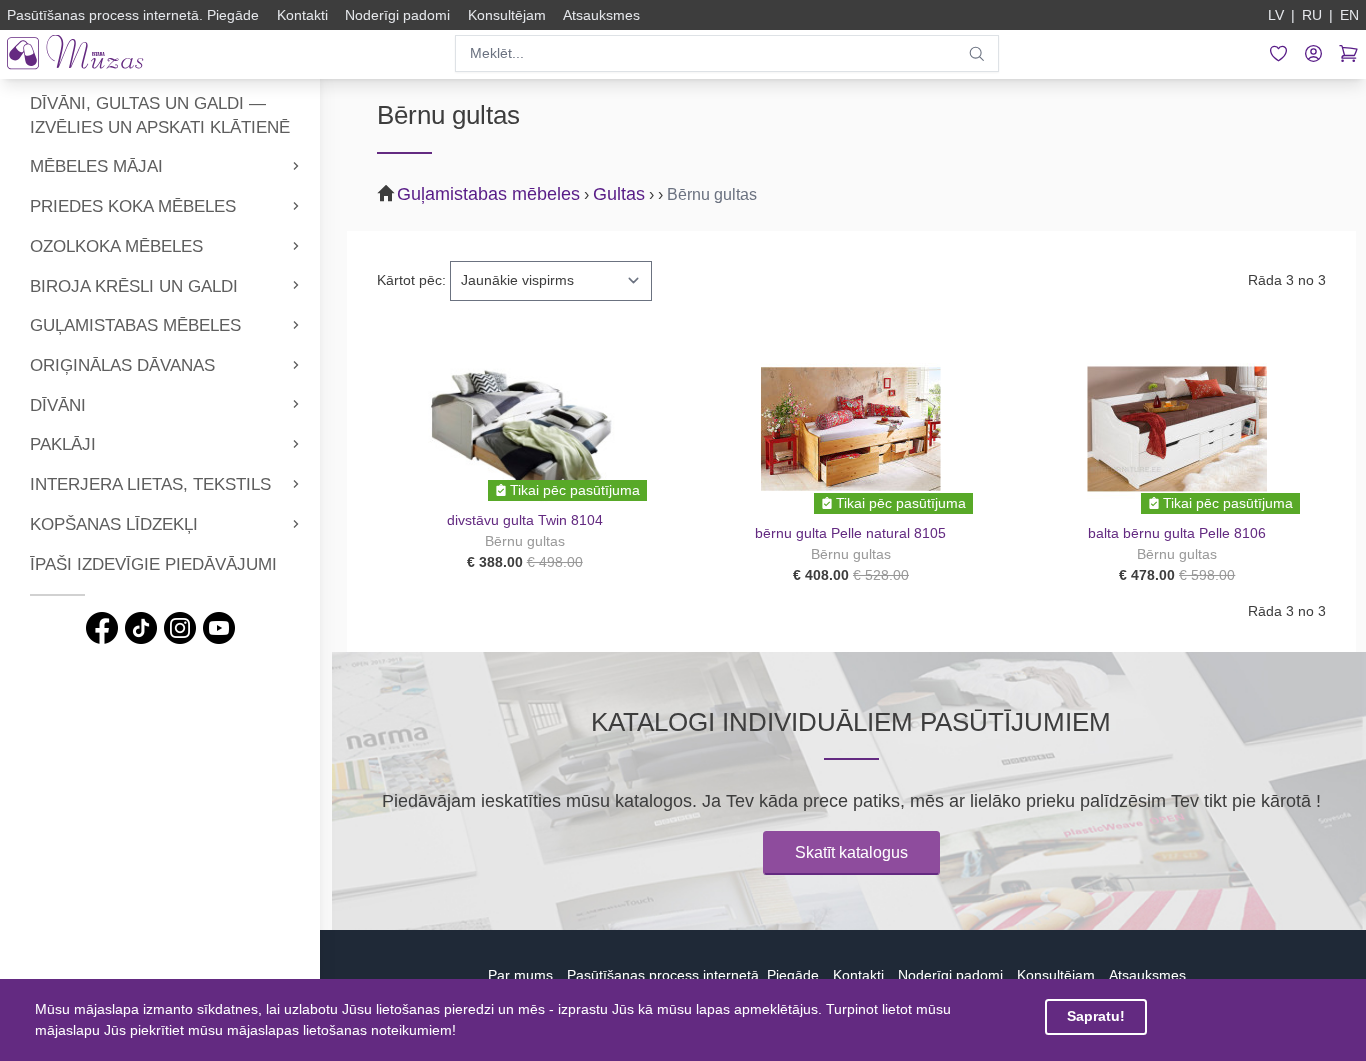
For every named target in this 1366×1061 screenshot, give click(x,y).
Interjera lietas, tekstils (150, 484)
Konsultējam (1056, 975)
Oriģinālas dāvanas (122, 365)
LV (1276, 15)
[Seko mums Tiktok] (141, 628)
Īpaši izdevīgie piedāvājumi (153, 564)
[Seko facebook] (102, 628)
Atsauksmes (1147, 975)
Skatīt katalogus (851, 852)
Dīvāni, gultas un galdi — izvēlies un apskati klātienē (160, 115)
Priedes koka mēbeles (133, 206)
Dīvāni (58, 405)
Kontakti (858, 975)
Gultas (619, 194)
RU (1312, 15)
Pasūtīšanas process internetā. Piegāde (693, 975)
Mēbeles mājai (96, 166)
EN (1349, 15)
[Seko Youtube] (219, 628)
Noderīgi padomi (950, 975)
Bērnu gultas (712, 194)
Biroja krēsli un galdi (134, 286)
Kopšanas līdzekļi (114, 524)
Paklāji (63, 444)
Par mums (520, 975)
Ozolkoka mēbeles (116, 246)
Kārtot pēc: (411, 280)
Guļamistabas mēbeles (135, 325)
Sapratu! (1096, 1016)
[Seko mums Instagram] (180, 628)
